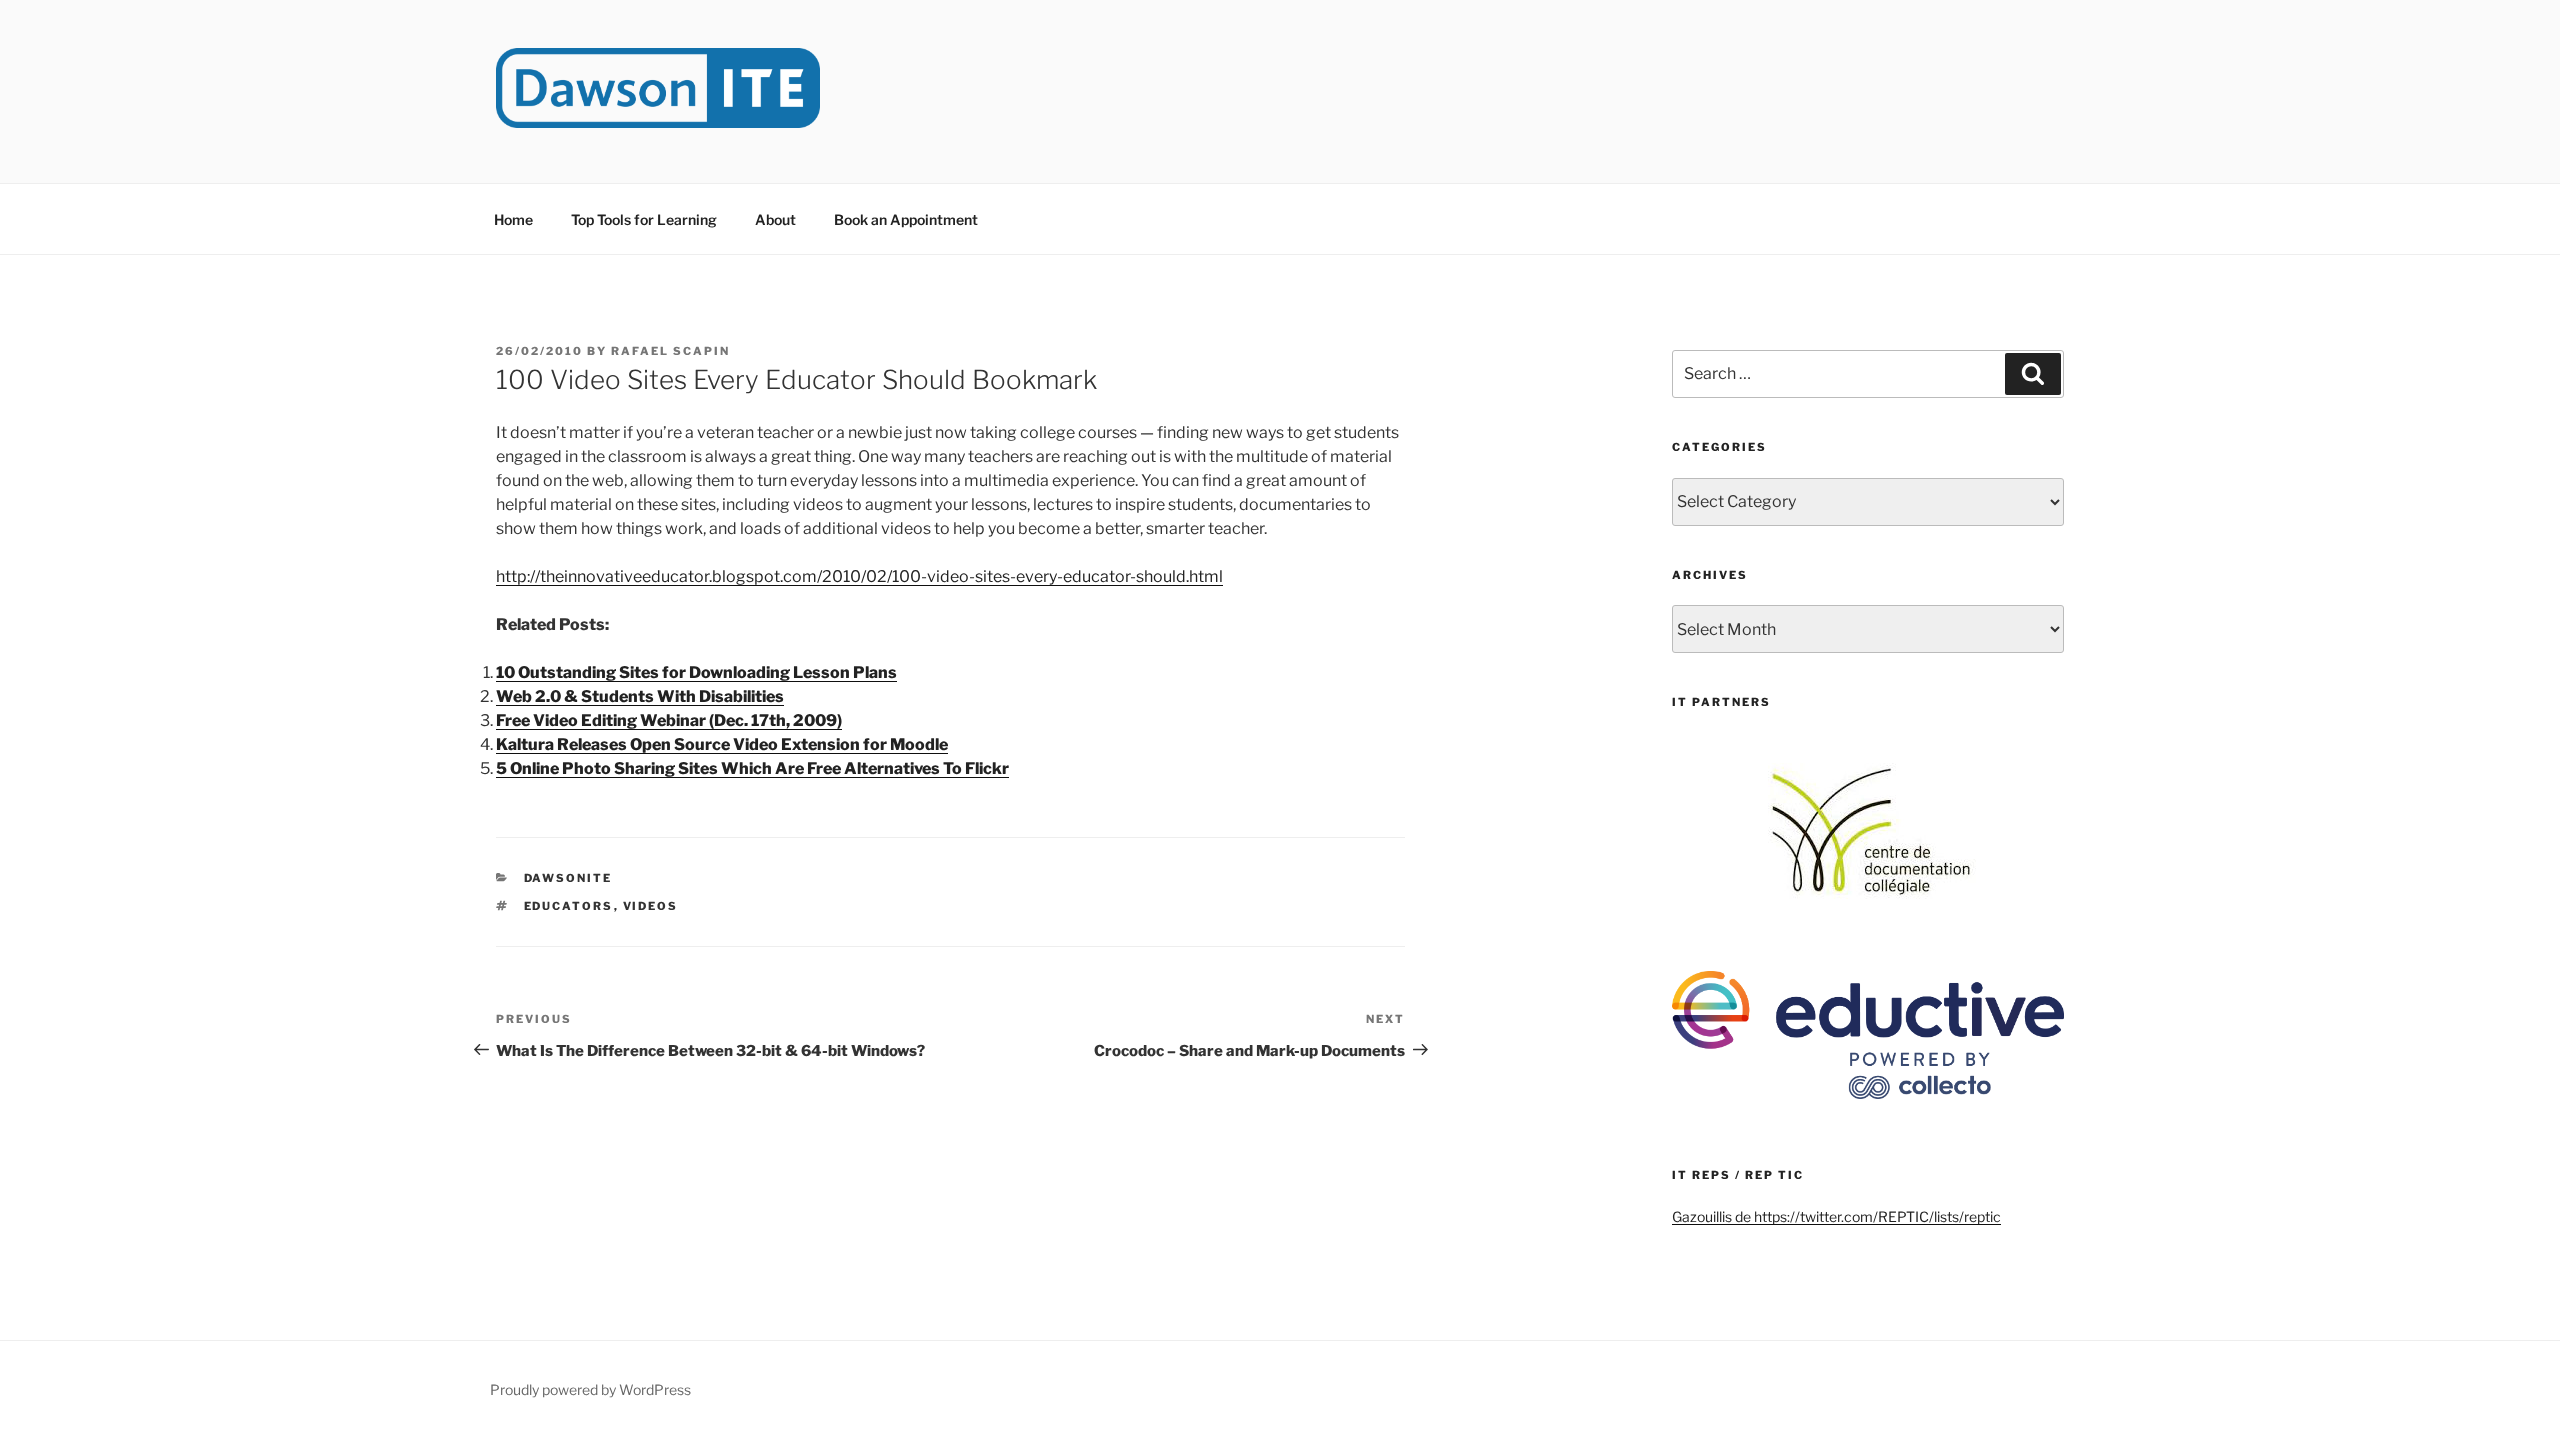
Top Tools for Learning (644, 219)
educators (569, 906)
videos (651, 906)
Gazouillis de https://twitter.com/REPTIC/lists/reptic (1836, 1216)
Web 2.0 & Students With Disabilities (640, 696)
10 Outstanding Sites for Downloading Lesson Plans (696, 672)
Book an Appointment (906, 219)
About (775, 219)
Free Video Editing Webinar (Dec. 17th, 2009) (669, 720)
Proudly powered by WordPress (590, 1389)
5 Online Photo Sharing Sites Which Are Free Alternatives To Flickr (752, 768)
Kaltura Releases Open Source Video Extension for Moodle (722, 744)
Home (513, 219)
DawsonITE (568, 878)
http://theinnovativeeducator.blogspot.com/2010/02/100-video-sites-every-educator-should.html (859, 576)
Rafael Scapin (670, 351)
